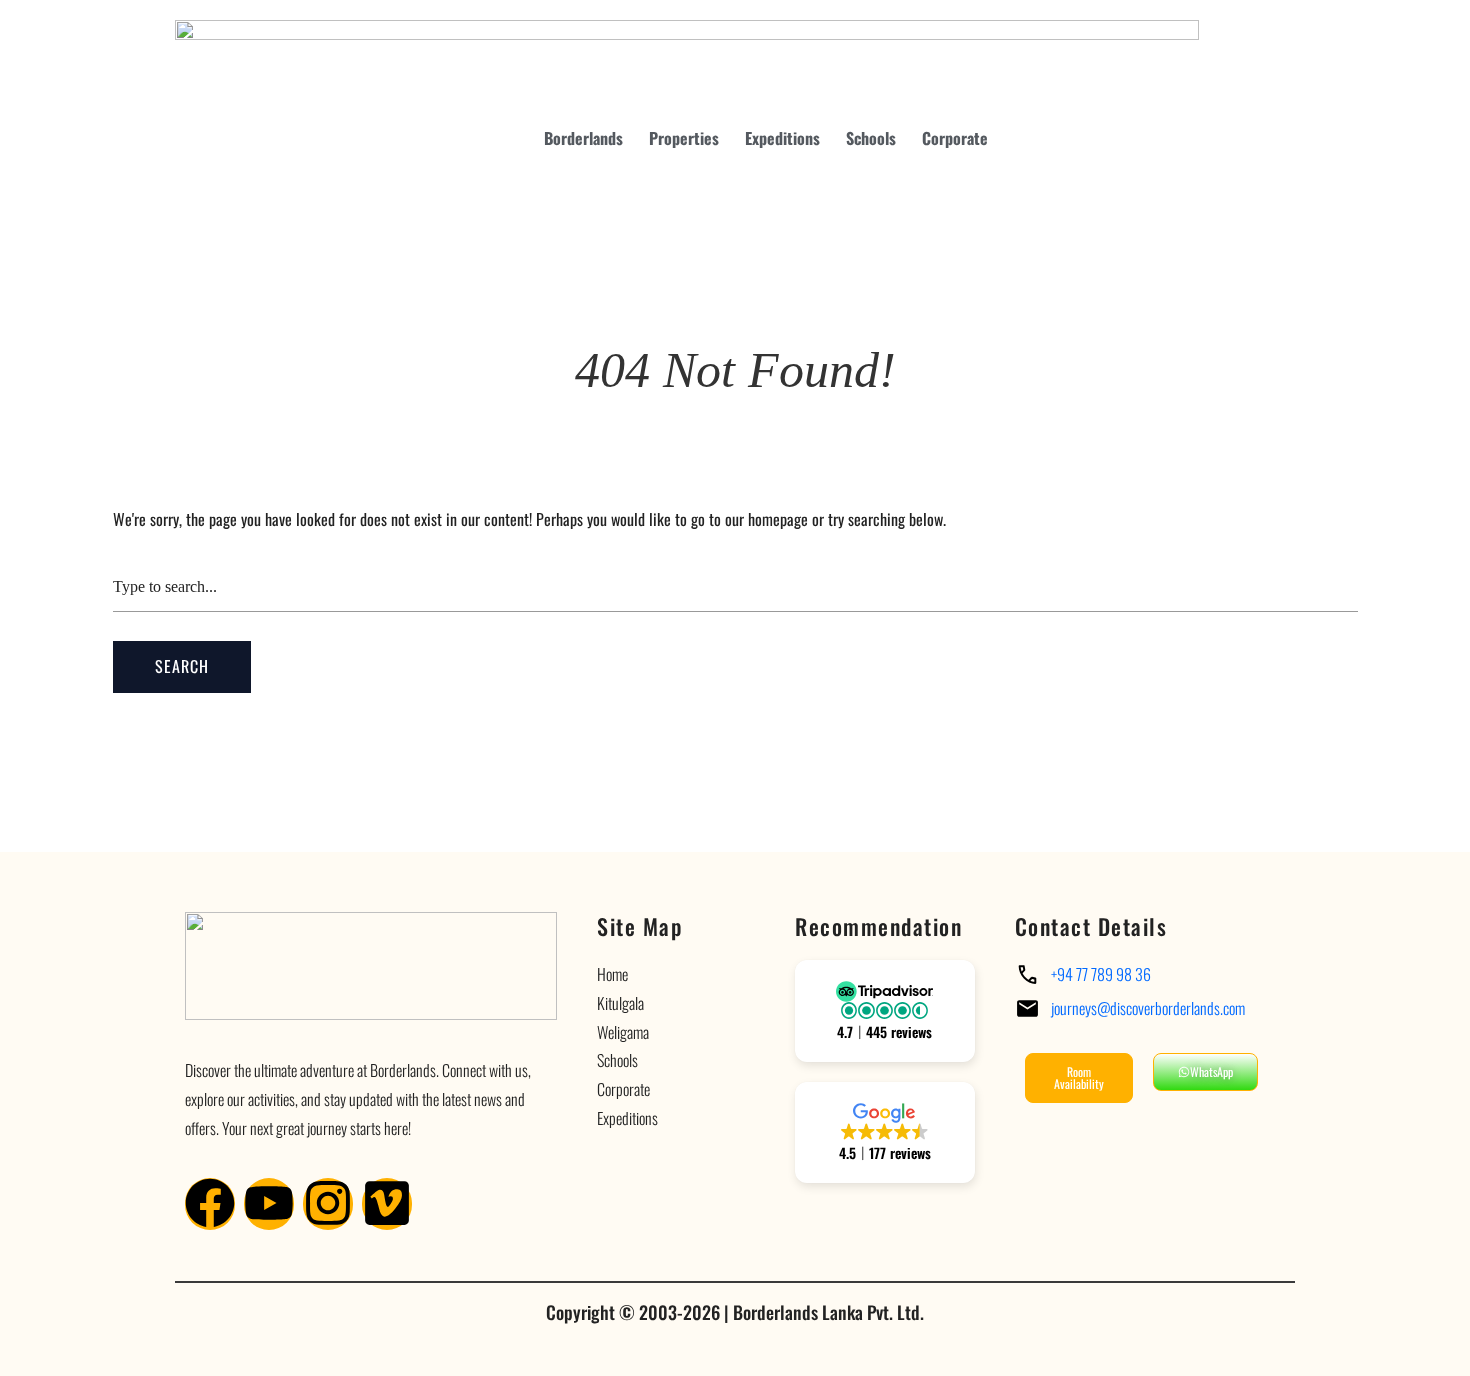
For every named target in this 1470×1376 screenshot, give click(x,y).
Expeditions (782, 138)
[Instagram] (328, 1204)
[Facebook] (210, 1204)
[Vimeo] (387, 1204)
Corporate (955, 138)
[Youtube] (269, 1204)
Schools (871, 138)
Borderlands (583, 138)
